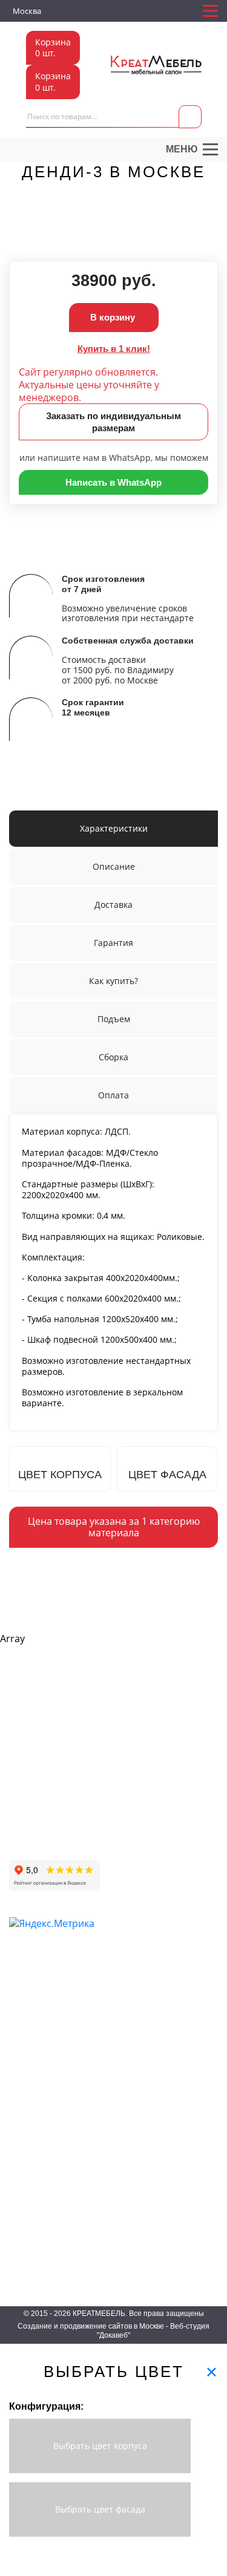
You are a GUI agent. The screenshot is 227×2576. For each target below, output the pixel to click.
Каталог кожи (34, 2235)
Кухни (118, 2027)
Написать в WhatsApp (113, 482)
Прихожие (125, 1975)
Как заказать (32, 1768)
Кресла (166, 1875)
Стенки (22, 2062)
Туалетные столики (44, 2097)
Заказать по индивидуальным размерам (113, 422)
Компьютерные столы (49, 2027)
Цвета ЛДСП (32, 2166)
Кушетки (168, 1840)
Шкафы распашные (44, 1992)
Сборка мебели (37, 1855)
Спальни (123, 2045)
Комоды (122, 2080)
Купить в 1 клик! (114, 349)
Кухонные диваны (185, 1858)
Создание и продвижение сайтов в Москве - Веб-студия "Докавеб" (113, 2331)
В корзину (114, 317)
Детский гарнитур (139, 2010)
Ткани (19, 2148)
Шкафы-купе (32, 1975)
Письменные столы (44, 2045)
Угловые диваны (183, 1805)
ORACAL (25, 2218)
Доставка (26, 1785)
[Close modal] (212, 2372)
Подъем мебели (38, 1837)
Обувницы (126, 1992)
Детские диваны (182, 1823)
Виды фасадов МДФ (47, 2270)
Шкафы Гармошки (42, 2010)
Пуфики (167, 1892)
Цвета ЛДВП (32, 2183)
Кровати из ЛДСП (139, 2062)
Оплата (23, 1803)
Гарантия (25, 1820)
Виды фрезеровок (42, 2253)
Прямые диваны (182, 1788)
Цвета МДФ (31, 2201)
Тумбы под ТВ (133, 2097)
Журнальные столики (48, 2080)
